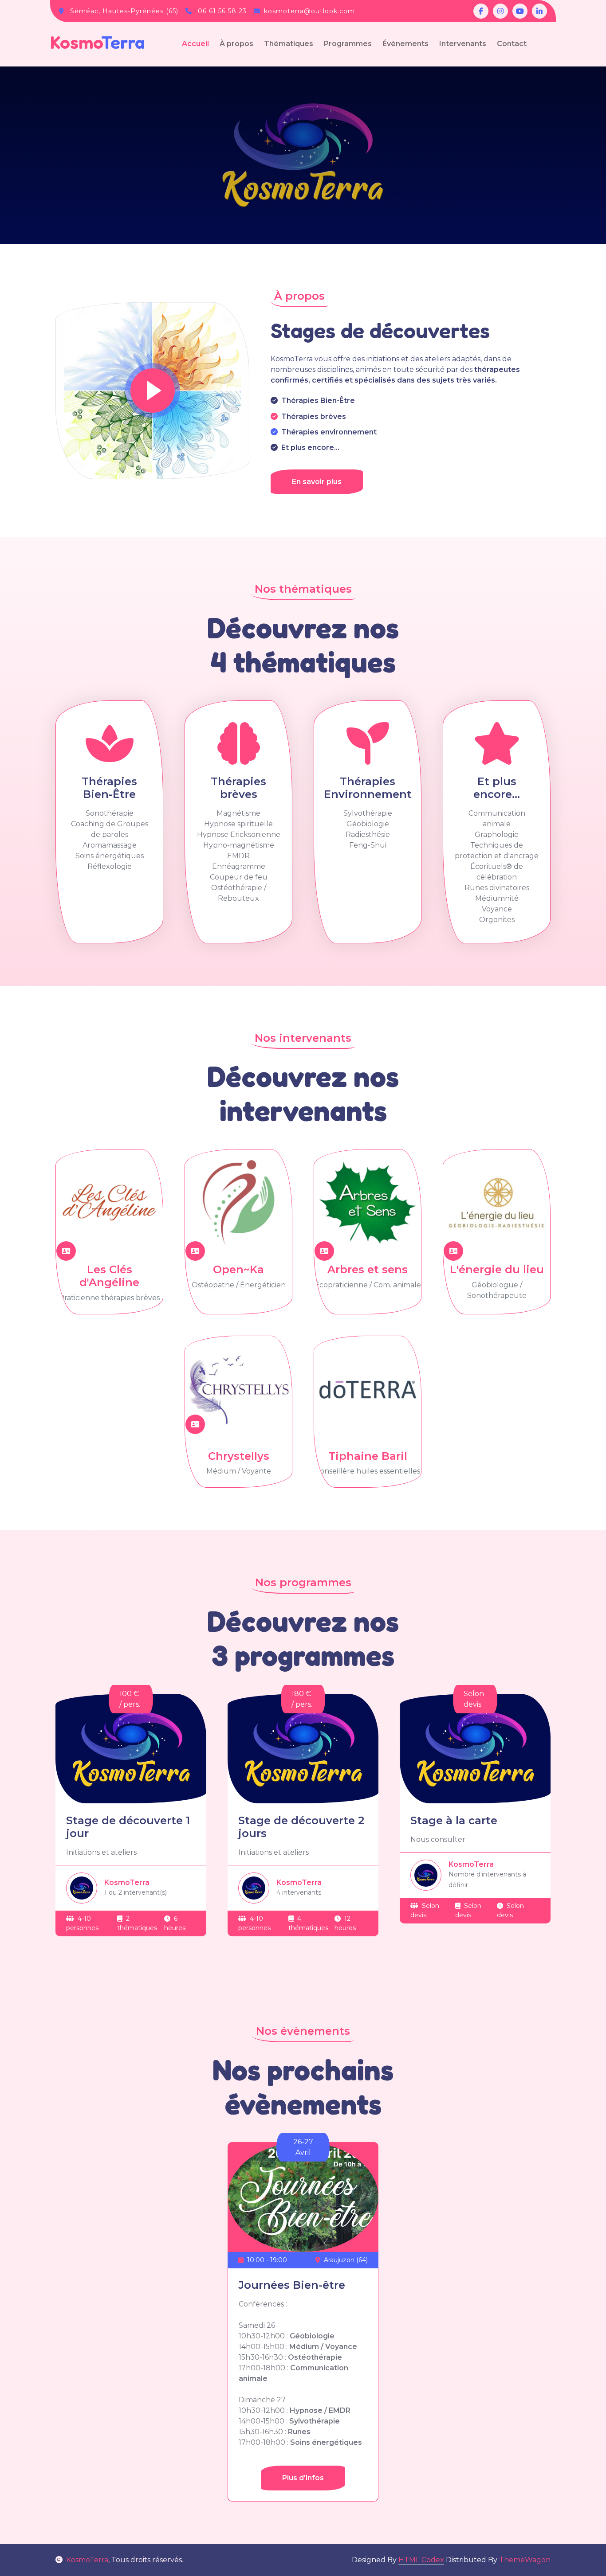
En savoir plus (317, 482)
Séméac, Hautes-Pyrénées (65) (124, 11)
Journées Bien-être (292, 2285)
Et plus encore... (497, 788)
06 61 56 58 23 (222, 11)
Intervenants (463, 44)
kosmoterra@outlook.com (309, 11)
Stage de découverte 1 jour (128, 1827)
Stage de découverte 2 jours (301, 1827)
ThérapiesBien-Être (109, 788)
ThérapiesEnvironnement (368, 788)
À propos (236, 44)
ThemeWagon (525, 2560)
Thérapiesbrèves (238, 788)
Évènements (405, 44)
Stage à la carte (454, 1820)
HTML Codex (421, 2560)
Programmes (348, 44)
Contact (512, 44)
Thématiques (289, 44)
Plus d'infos (303, 2478)
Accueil (195, 44)
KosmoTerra (87, 2560)
